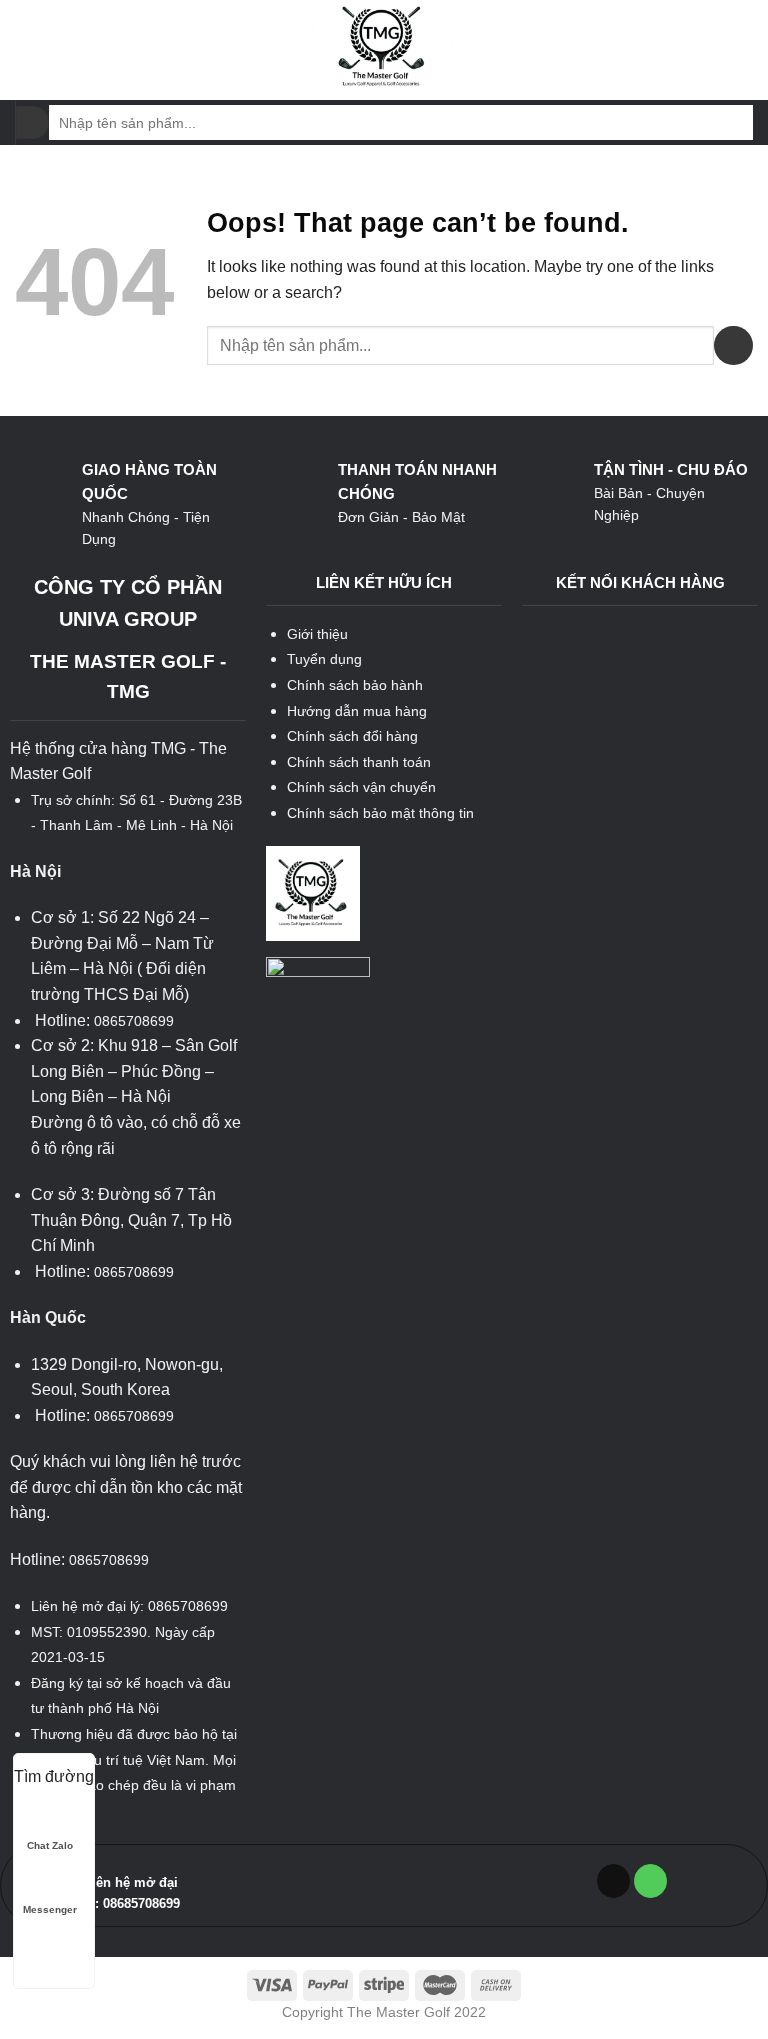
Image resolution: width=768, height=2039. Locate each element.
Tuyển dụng (324, 659)
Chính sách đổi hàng (352, 736)
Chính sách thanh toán (359, 762)
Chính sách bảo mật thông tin (380, 813)
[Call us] (650, 1881)
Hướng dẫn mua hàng (357, 711)
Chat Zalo (50, 1845)
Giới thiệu (317, 634)
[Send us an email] (613, 1881)
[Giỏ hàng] (743, 50)
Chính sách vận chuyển (361, 787)
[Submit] (32, 123)
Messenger (50, 1909)
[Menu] (27, 49)
